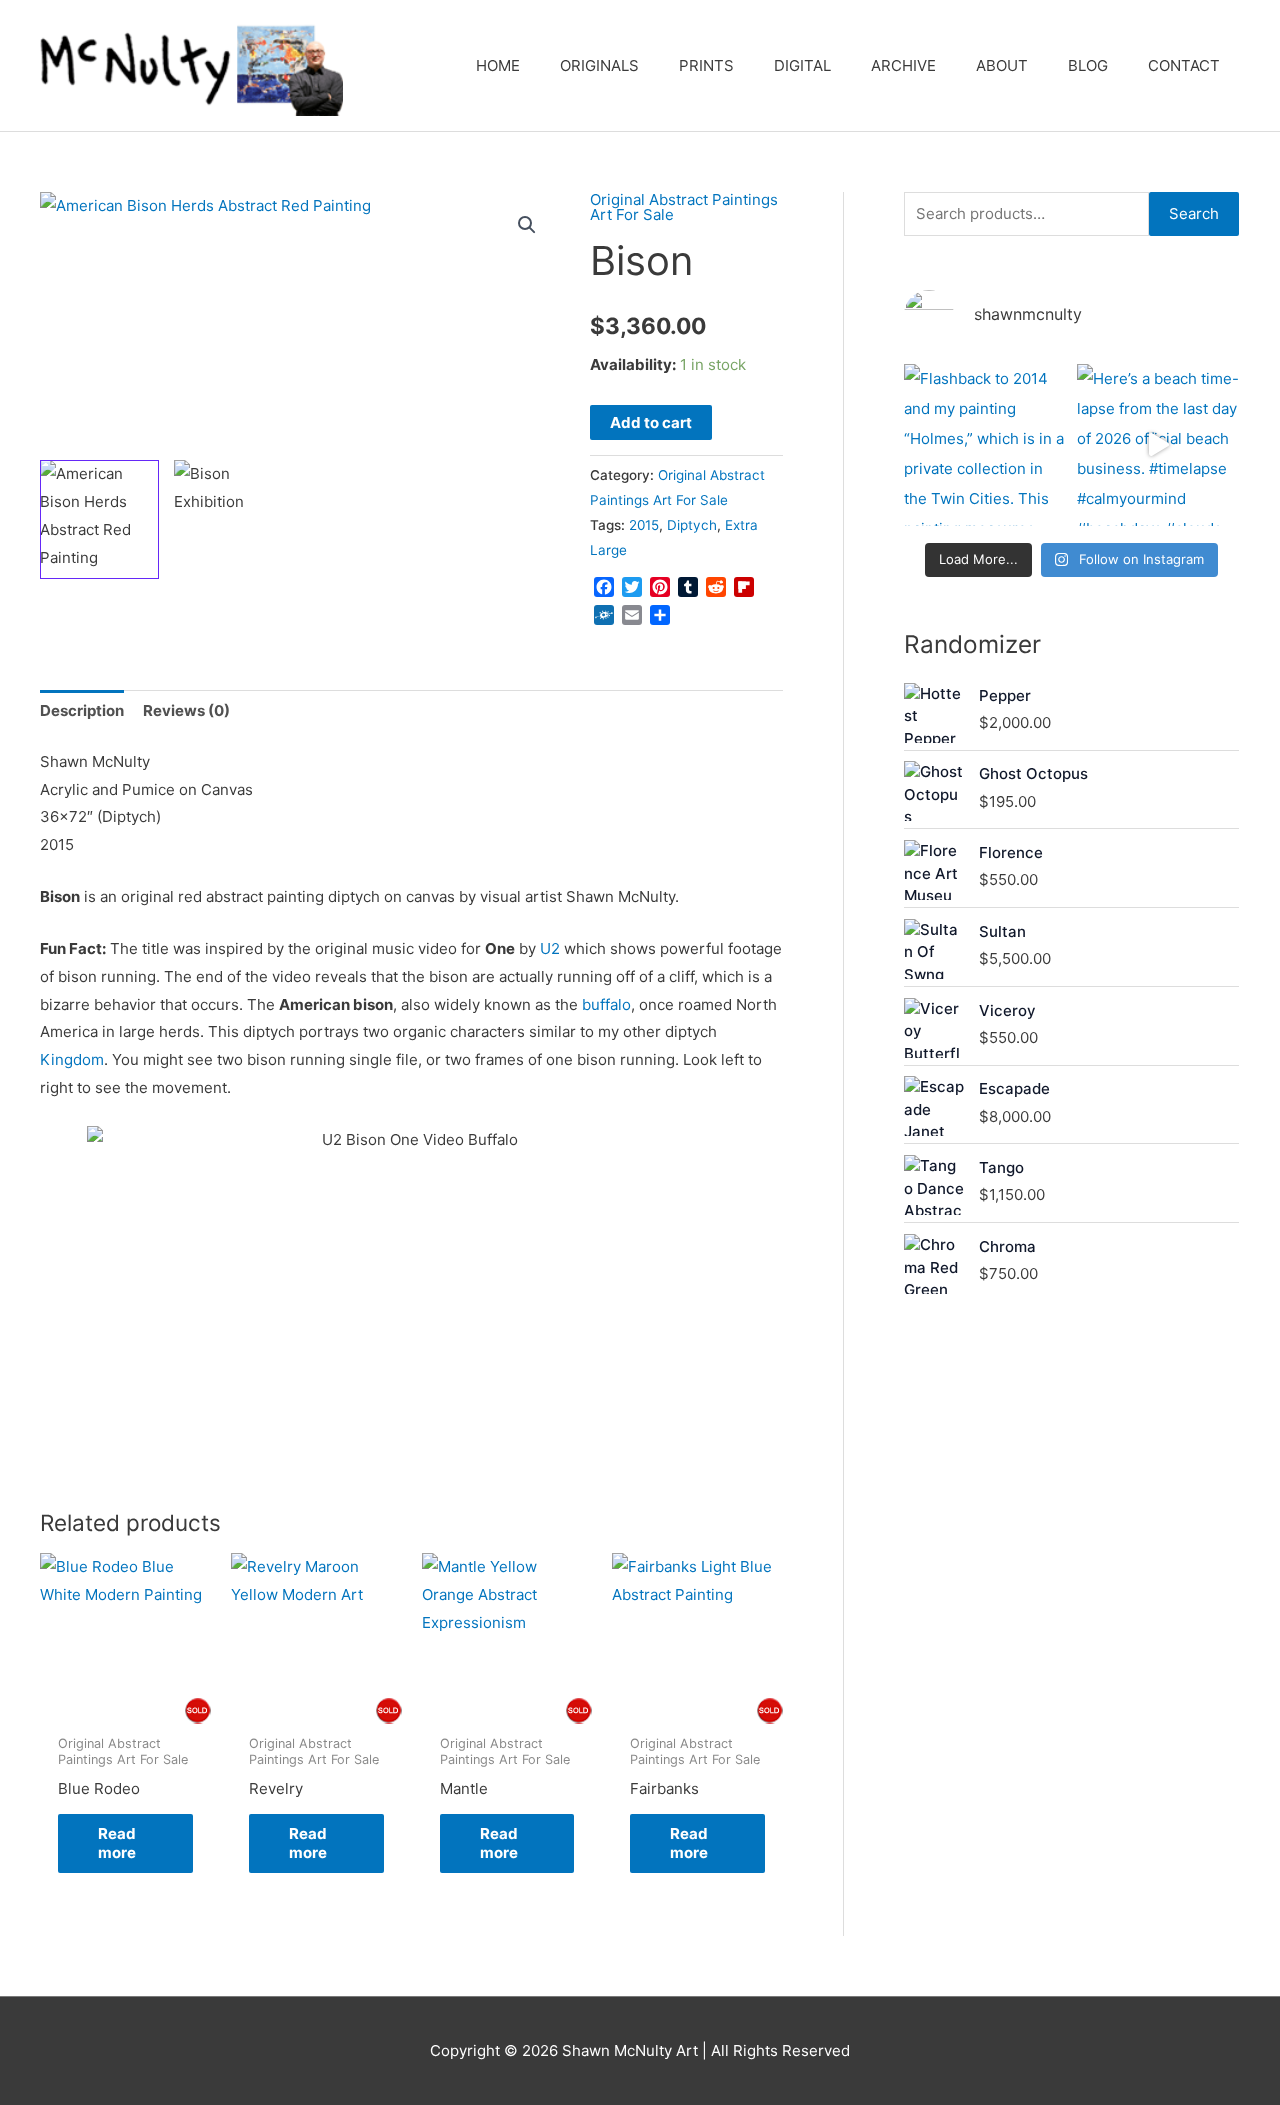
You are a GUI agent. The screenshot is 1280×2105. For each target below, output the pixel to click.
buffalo (606, 1004)
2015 (644, 525)
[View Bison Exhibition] (233, 519)
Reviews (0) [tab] (186, 710)
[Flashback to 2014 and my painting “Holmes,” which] (985, 445)
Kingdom (72, 1059)
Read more (117, 1843)
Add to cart (651, 422)
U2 (550, 948)
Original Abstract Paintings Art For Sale (684, 207)
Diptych (692, 525)
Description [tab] (82, 710)
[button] (527, 225)
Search (1194, 213)
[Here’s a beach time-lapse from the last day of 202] (1158, 445)
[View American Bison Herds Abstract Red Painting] (99, 519)
